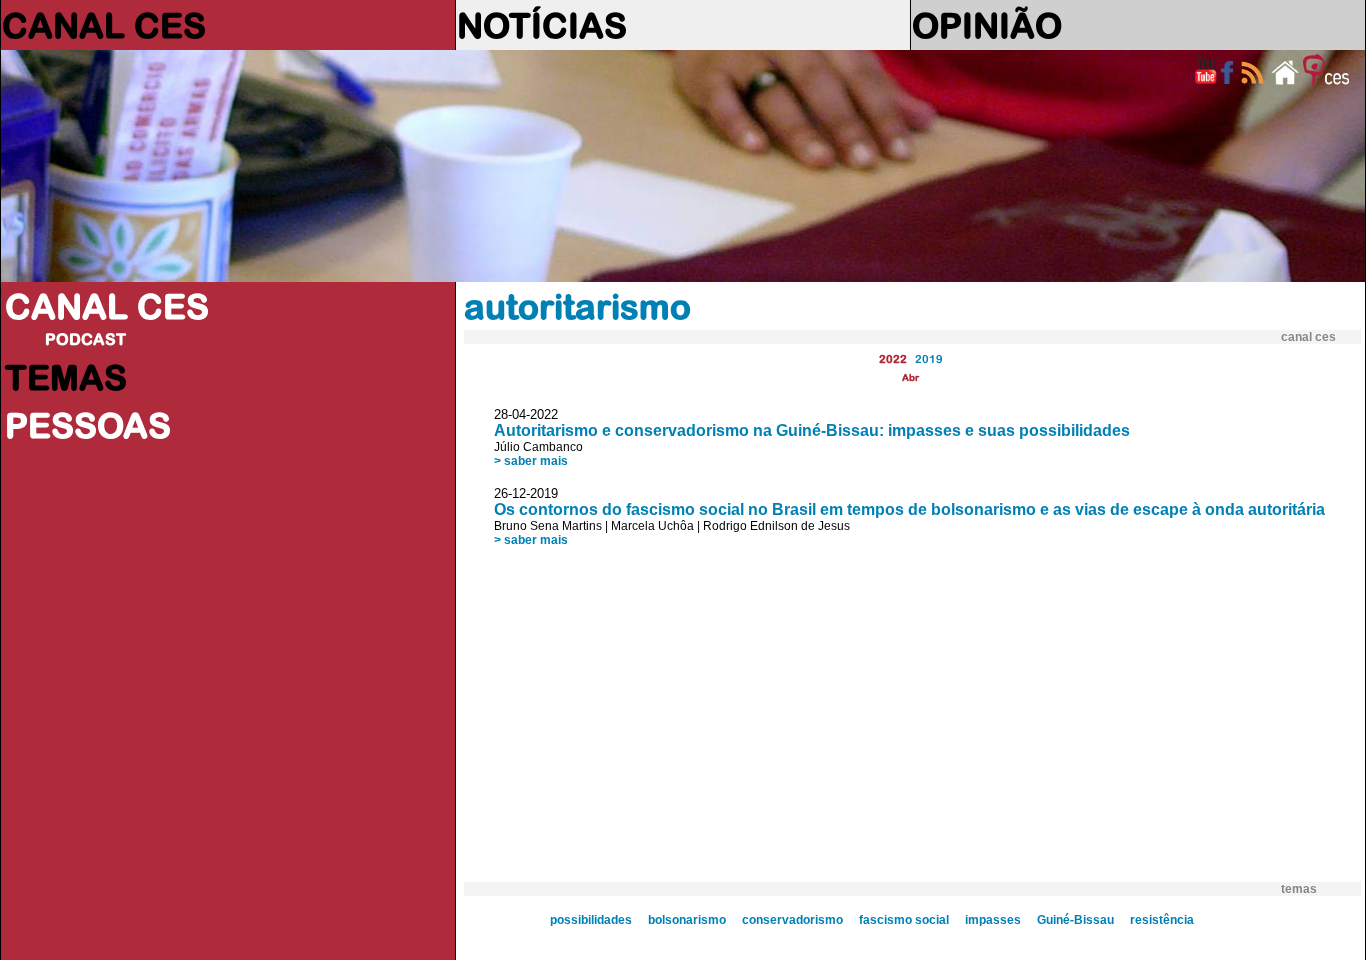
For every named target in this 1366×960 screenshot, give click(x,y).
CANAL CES (104, 25)
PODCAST (85, 339)
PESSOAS (88, 425)
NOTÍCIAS (542, 25)
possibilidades (591, 920)
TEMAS (66, 377)
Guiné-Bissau (1075, 920)
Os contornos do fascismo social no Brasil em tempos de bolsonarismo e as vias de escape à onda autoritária (909, 509)
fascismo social (904, 920)
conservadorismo (792, 920)
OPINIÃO (987, 25)
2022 (893, 358)
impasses (993, 920)
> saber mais (531, 461)
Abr (910, 377)
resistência (1162, 920)
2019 (929, 358)
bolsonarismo (687, 920)
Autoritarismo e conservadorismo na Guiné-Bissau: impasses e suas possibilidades (812, 430)
